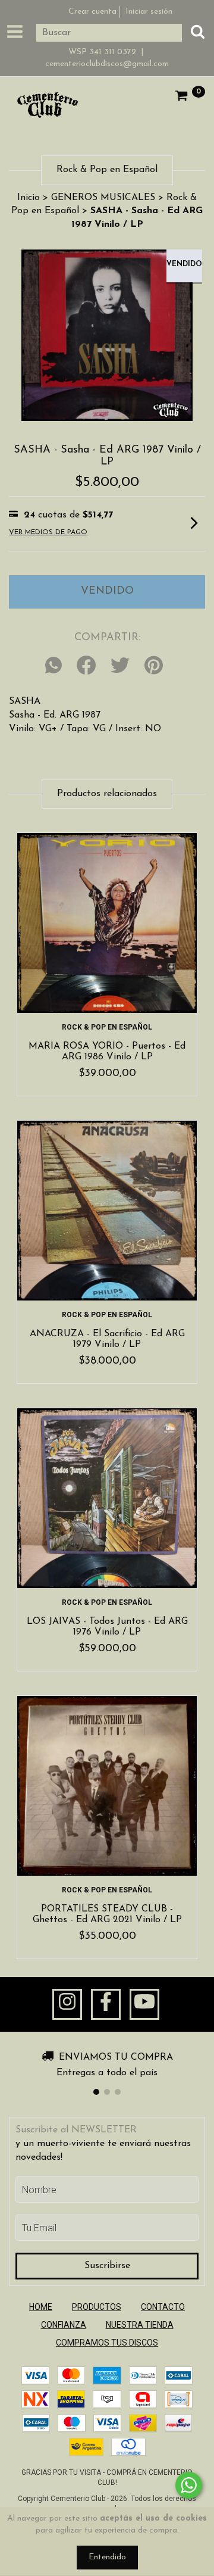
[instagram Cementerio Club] (67, 2004)
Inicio (29, 198)
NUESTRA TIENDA (140, 2325)
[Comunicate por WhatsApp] (189, 2485)
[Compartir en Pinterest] (154, 666)
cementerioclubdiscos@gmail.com (107, 64)
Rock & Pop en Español (107, 1027)
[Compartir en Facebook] (86, 666)
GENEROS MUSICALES (103, 198)
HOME (41, 2307)
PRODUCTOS (97, 2307)
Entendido (107, 2557)
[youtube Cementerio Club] (144, 2004)
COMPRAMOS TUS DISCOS (107, 2343)
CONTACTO (163, 2307)
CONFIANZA (64, 2325)
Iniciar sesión (149, 12)
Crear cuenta (92, 12)
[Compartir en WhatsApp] (56, 666)
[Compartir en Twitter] (120, 666)
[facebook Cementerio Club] (106, 2004)
